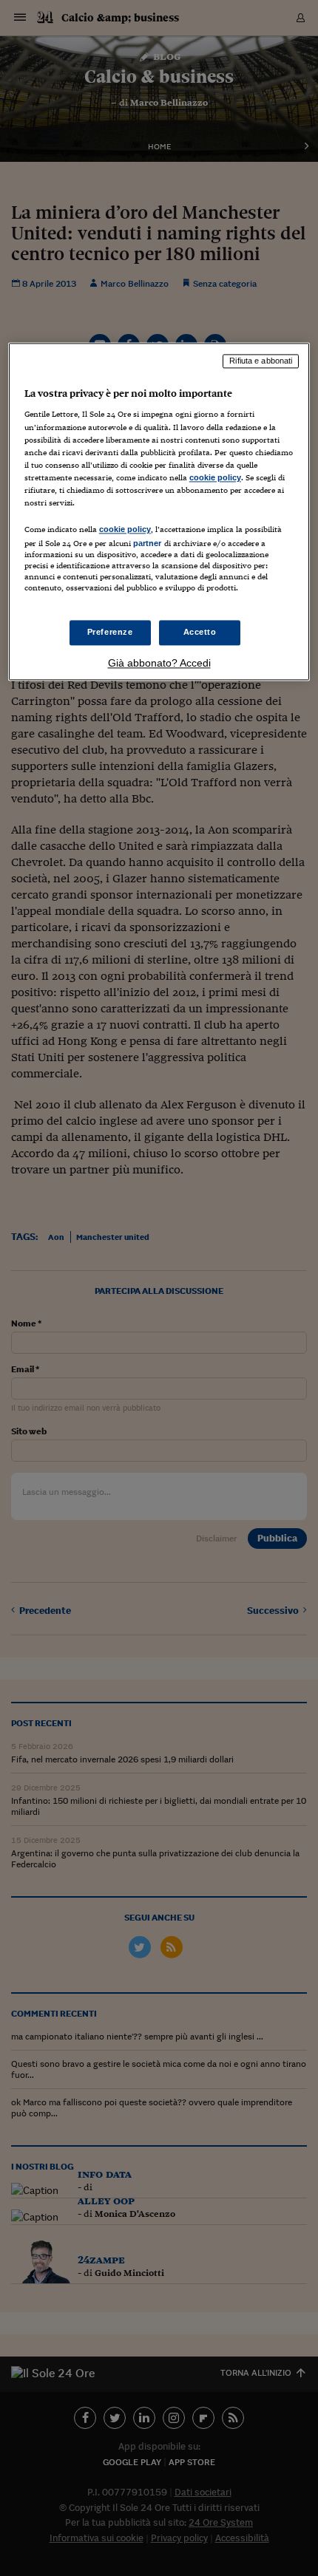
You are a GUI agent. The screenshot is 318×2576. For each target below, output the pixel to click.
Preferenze (110, 633)
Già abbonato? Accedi (159, 664)
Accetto (200, 633)
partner (148, 543)
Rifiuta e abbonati (261, 361)
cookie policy (215, 477)
